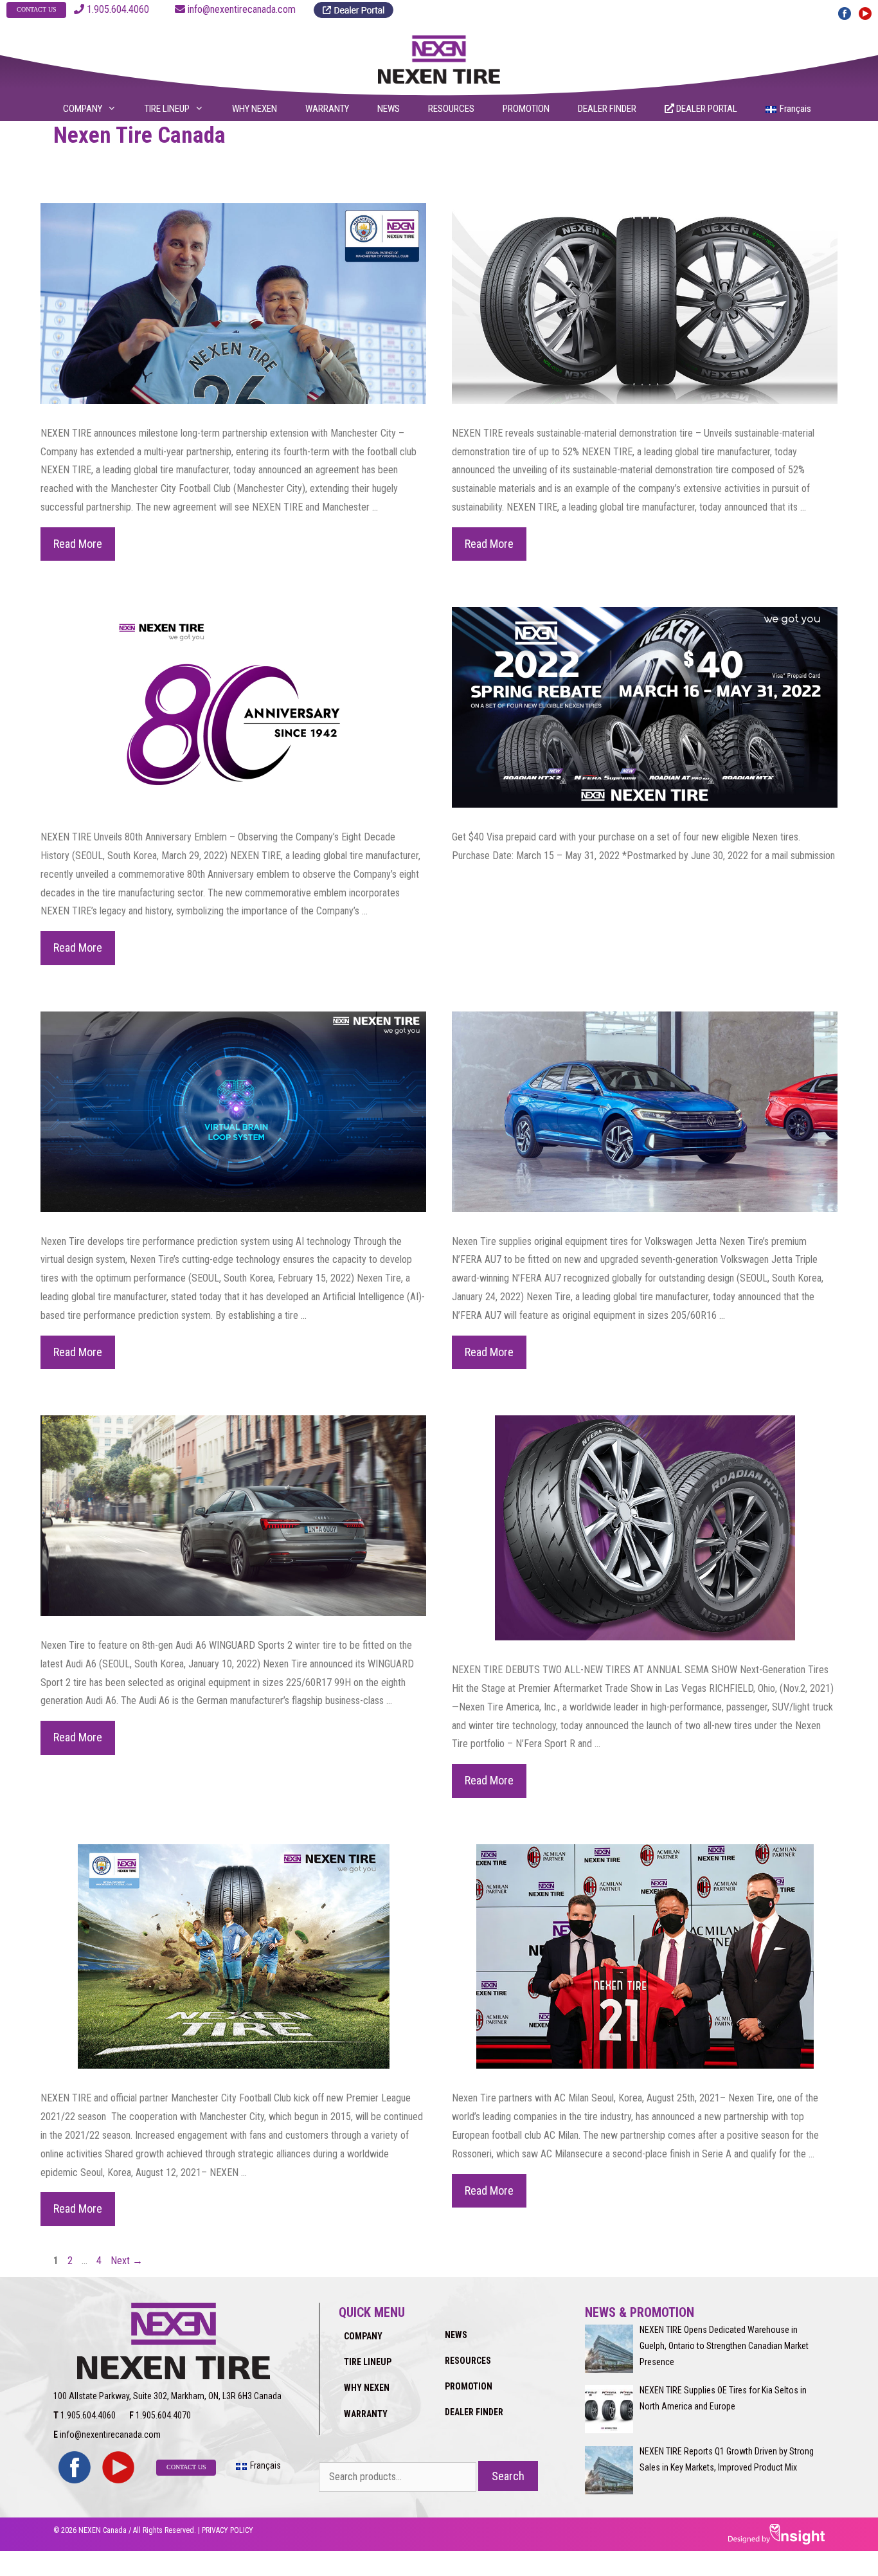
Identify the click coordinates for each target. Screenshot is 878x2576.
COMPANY (83, 109)
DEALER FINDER (607, 109)
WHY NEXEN (255, 109)
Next (127, 2261)
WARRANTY (327, 109)
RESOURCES (451, 109)
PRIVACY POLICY (228, 2530)
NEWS (389, 109)
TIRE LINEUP (167, 109)
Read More (84, 549)
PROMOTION (526, 109)
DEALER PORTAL (706, 109)
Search (508, 2476)
